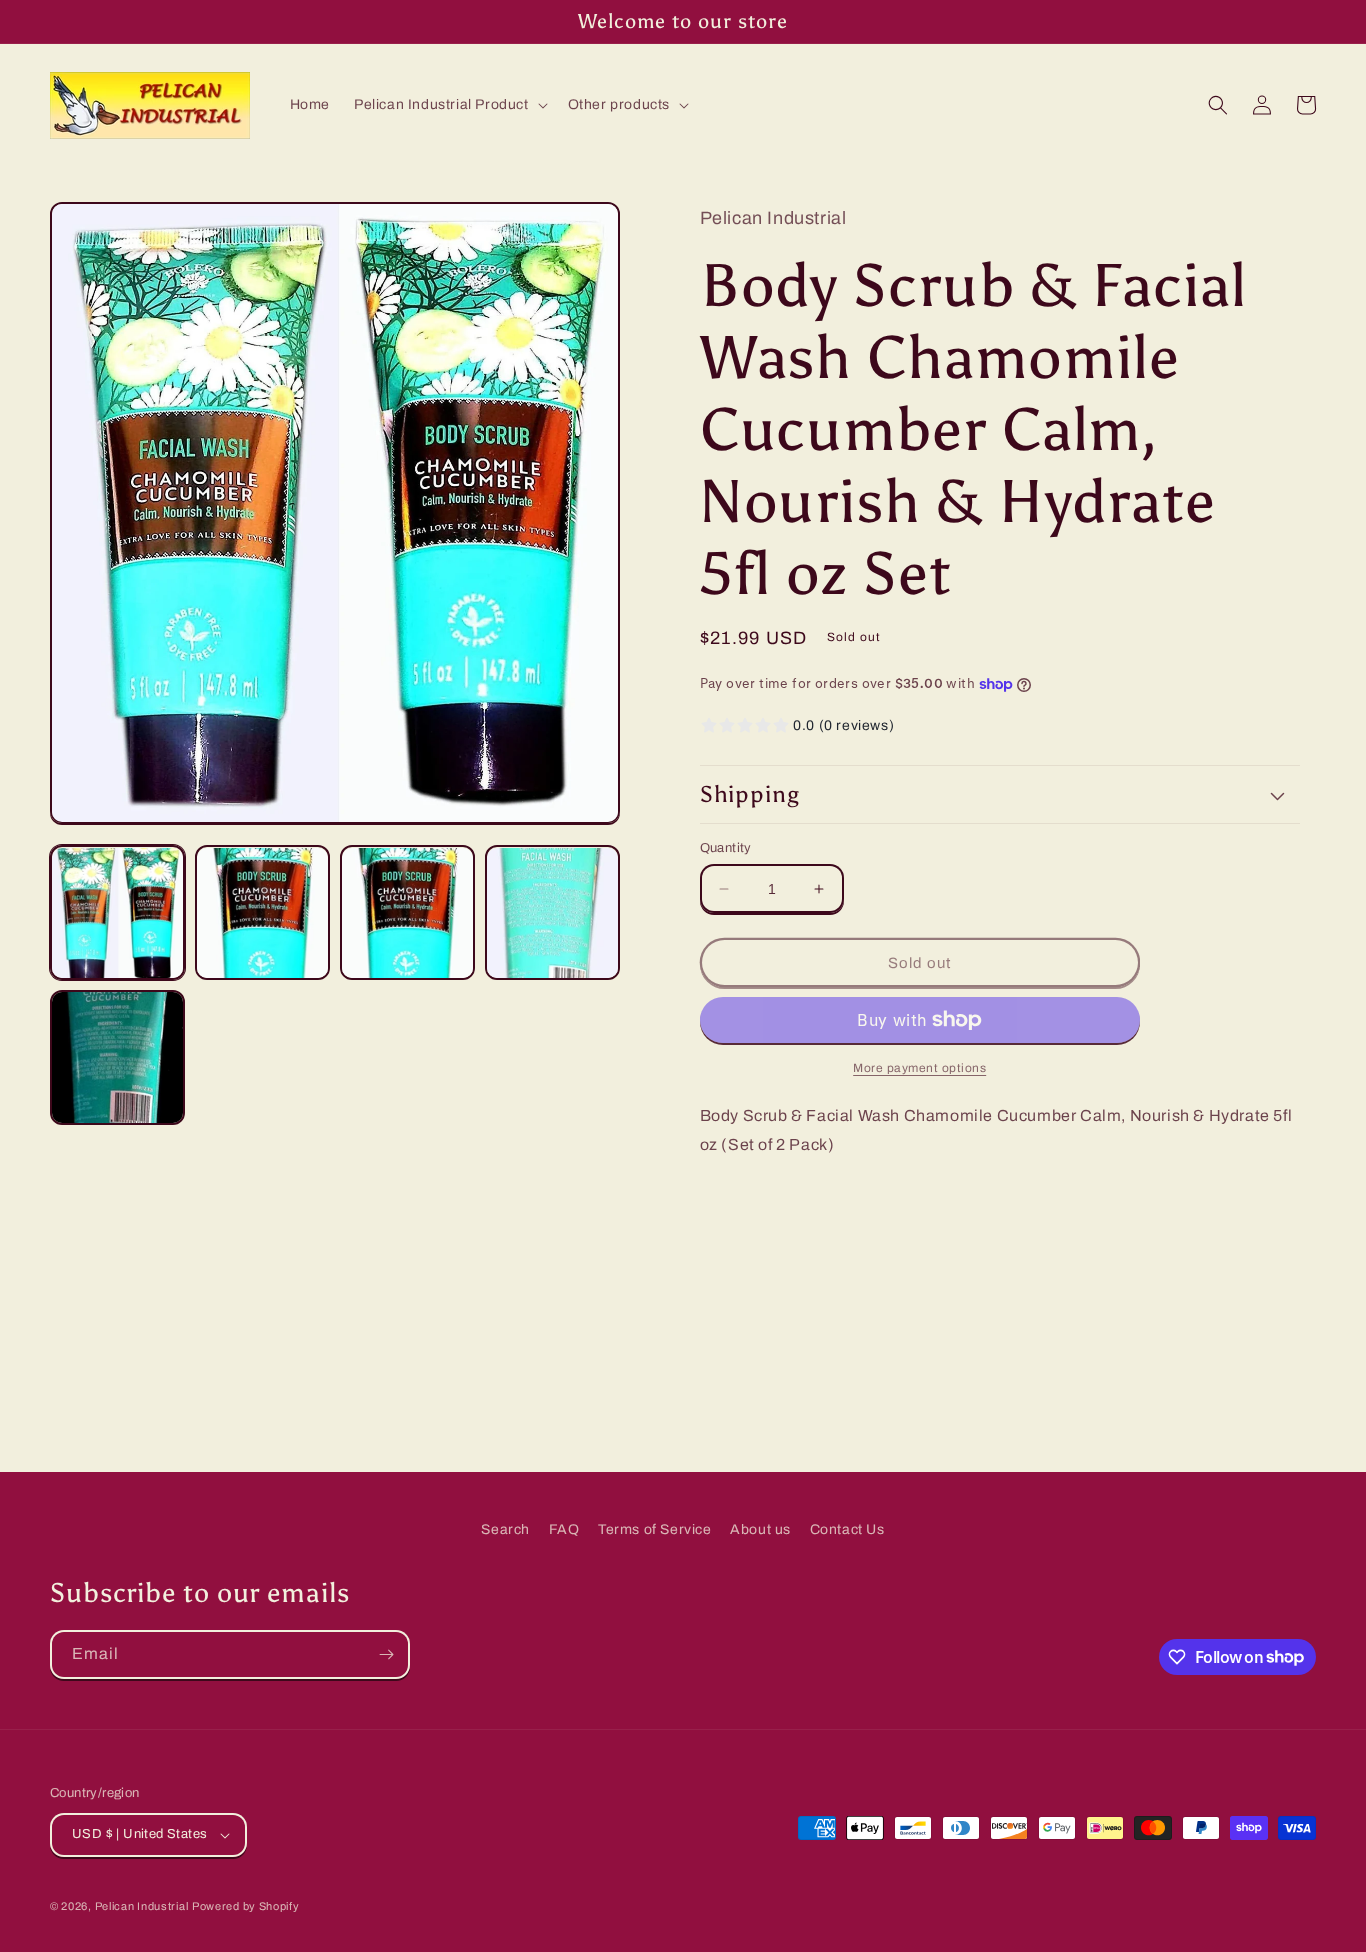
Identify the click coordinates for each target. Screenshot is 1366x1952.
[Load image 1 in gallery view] (117, 913)
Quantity (726, 848)
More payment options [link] (919, 1068)
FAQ (564, 1529)
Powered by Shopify (246, 1906)
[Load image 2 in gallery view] (262, 913)
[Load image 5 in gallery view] (117, 1057)
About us (760, 1529)
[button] (449, 105)
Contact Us (847, 1529)
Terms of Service (655, 1529)
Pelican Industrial (142, 1906)
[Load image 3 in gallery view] (407, 913)
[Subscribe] (386, 1654)
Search (505, 1529)
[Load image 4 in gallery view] (552, 913)
